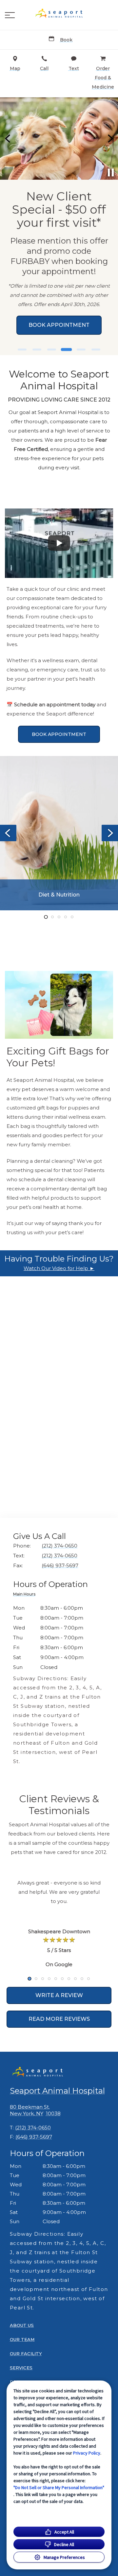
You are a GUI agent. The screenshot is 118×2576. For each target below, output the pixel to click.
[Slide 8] (75, 1979)
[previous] (8, 139)
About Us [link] (22, 2325)
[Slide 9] (82, 1979)
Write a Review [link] (59, 1995)
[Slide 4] (66, 350)
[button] (10, 15)
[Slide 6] (96, 350)
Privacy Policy (87, 2453)
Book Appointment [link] (59, 734)
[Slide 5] (81, 350)
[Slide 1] (22, 350)
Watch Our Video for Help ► (59, 1268)
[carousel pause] (111, 172)
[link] (59, 13)
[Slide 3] (52, 350)
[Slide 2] (37, 350)
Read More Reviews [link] (59, 2019)
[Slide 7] (69, 1979)
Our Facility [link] (26, 2354)
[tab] (26, 1595)
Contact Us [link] (60, 321)
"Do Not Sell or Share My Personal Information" (59, 2487)
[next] (110, 139)
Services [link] (21, 2368)
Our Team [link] (22, 2339)
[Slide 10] (88, 1979)
